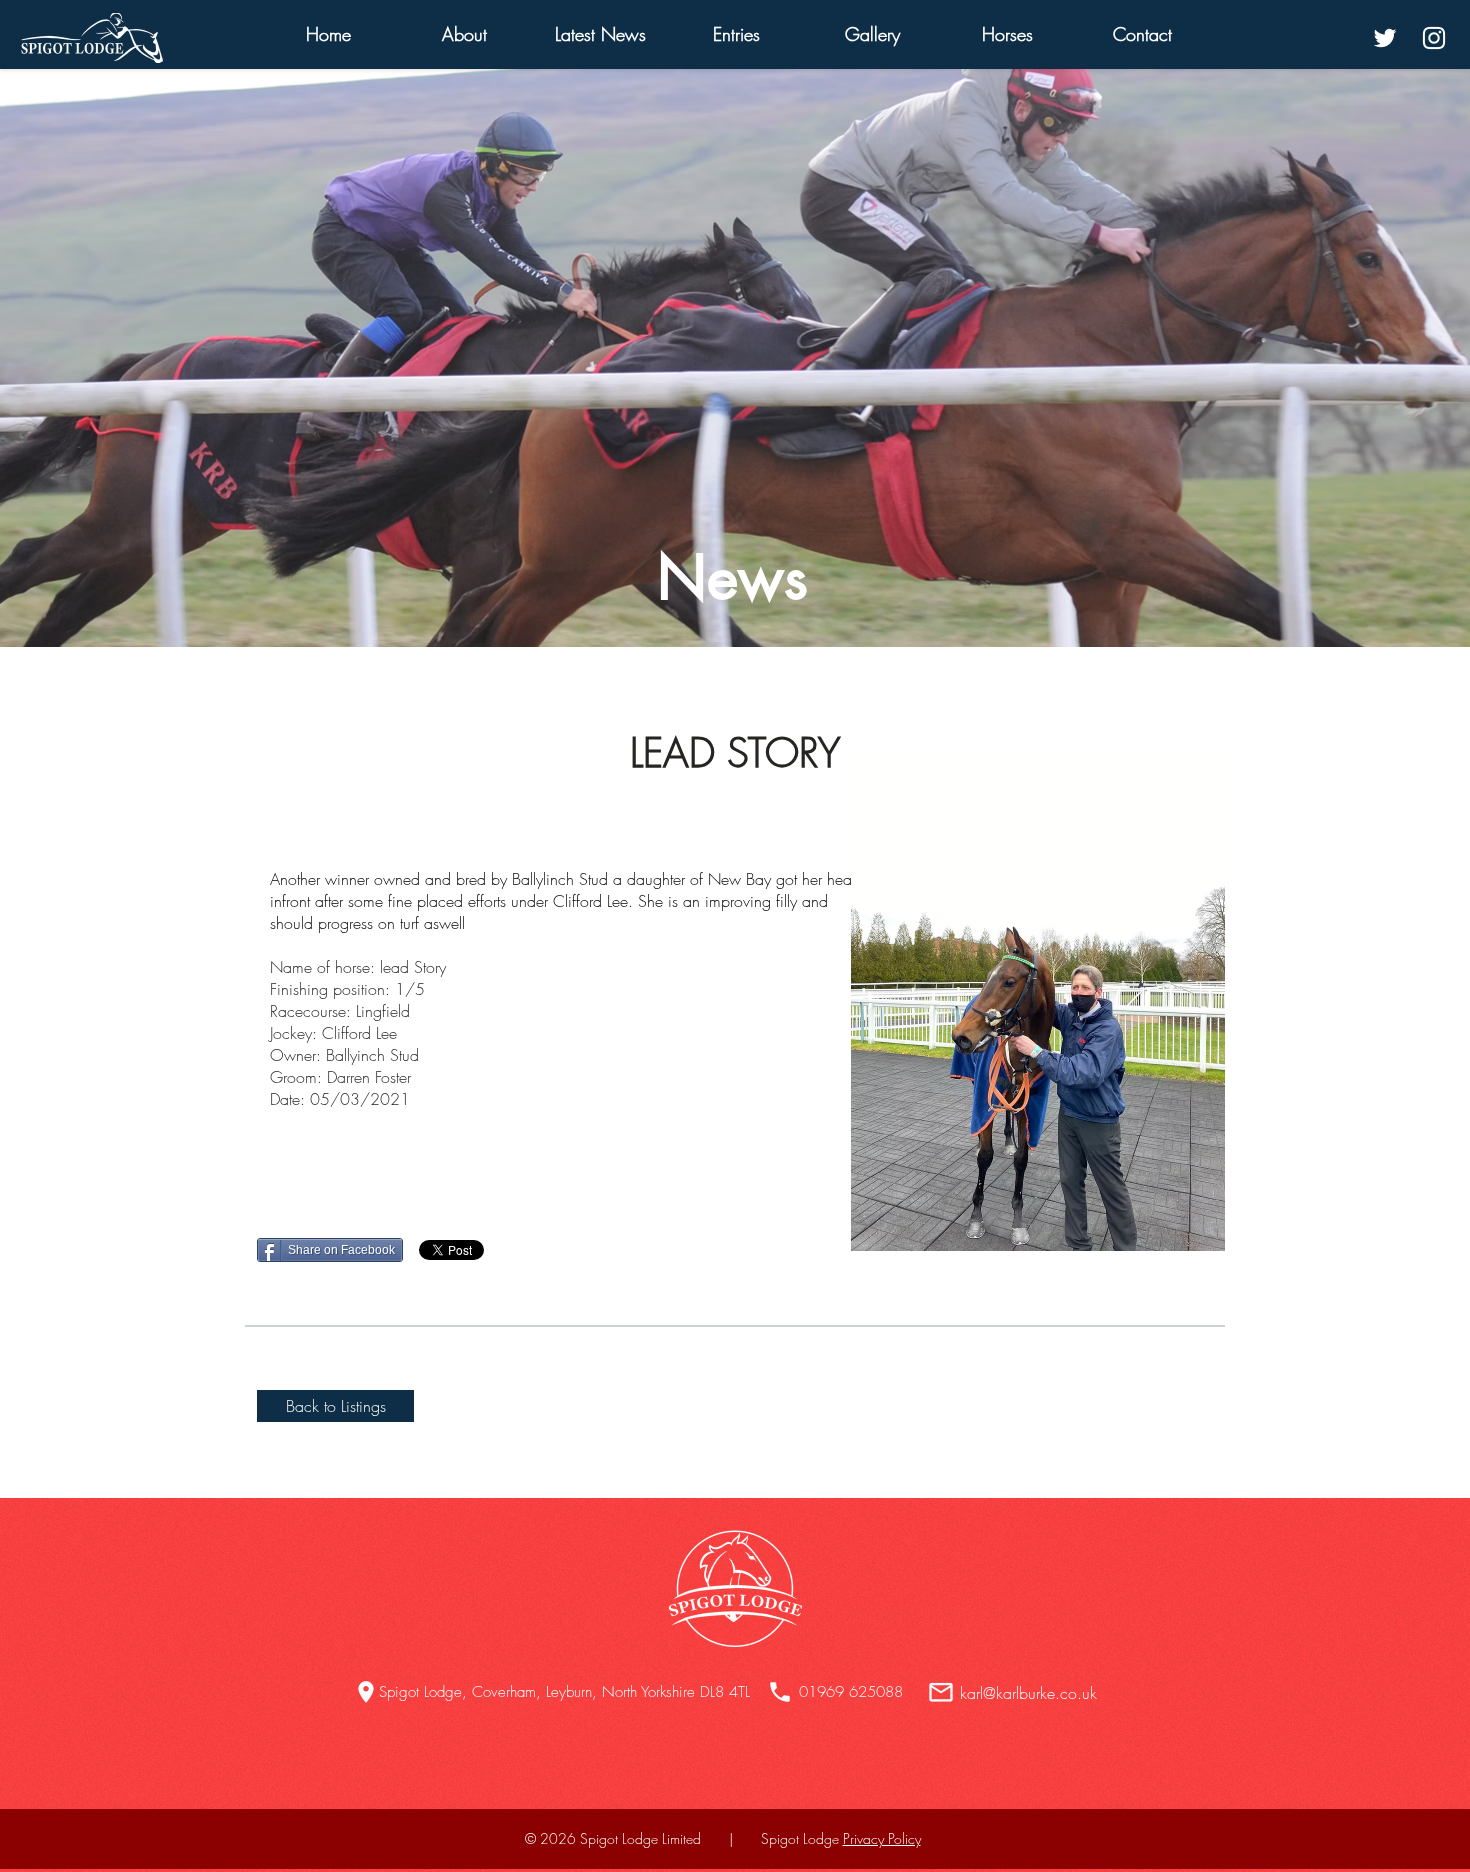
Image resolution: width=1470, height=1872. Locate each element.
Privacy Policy (882, 1838)
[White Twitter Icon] (1385, 38)
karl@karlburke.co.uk (1028, 1693)
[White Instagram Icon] (1434, 38)
